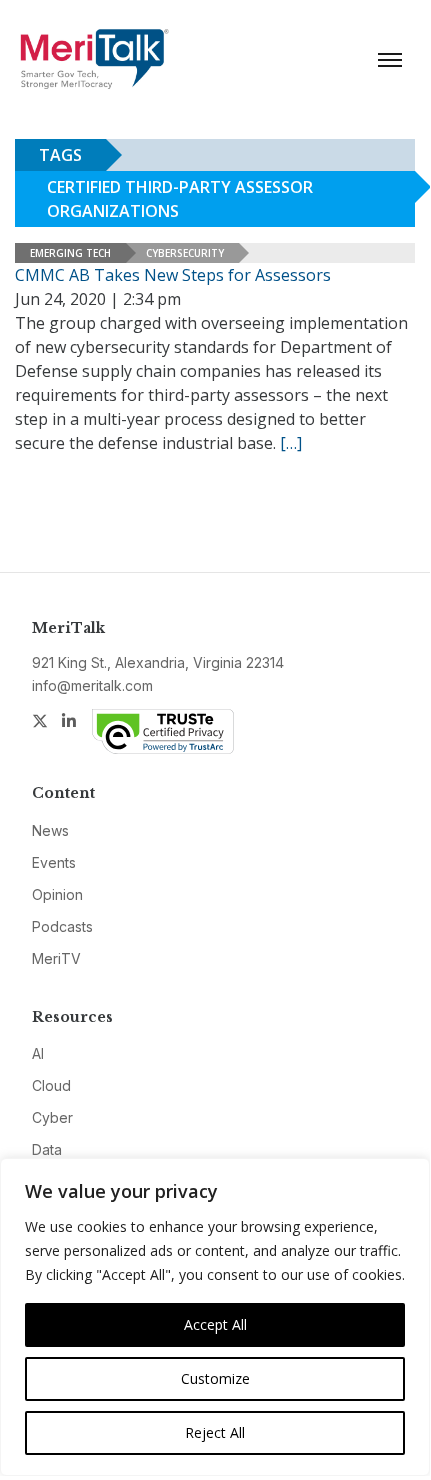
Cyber (52, 1117)
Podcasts (62, 926)
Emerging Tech (70, 253)
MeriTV (56, 958)
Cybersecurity (185, 253)
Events (54, 862)
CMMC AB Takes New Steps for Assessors (173, 275)
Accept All (215, 1324)
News (50, 830)
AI (38, 1053)
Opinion (57, 894)
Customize (215, 1378)
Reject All (215, 1432)
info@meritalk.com (92, 685)
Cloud (51, 1085)
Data (47, 1149)
